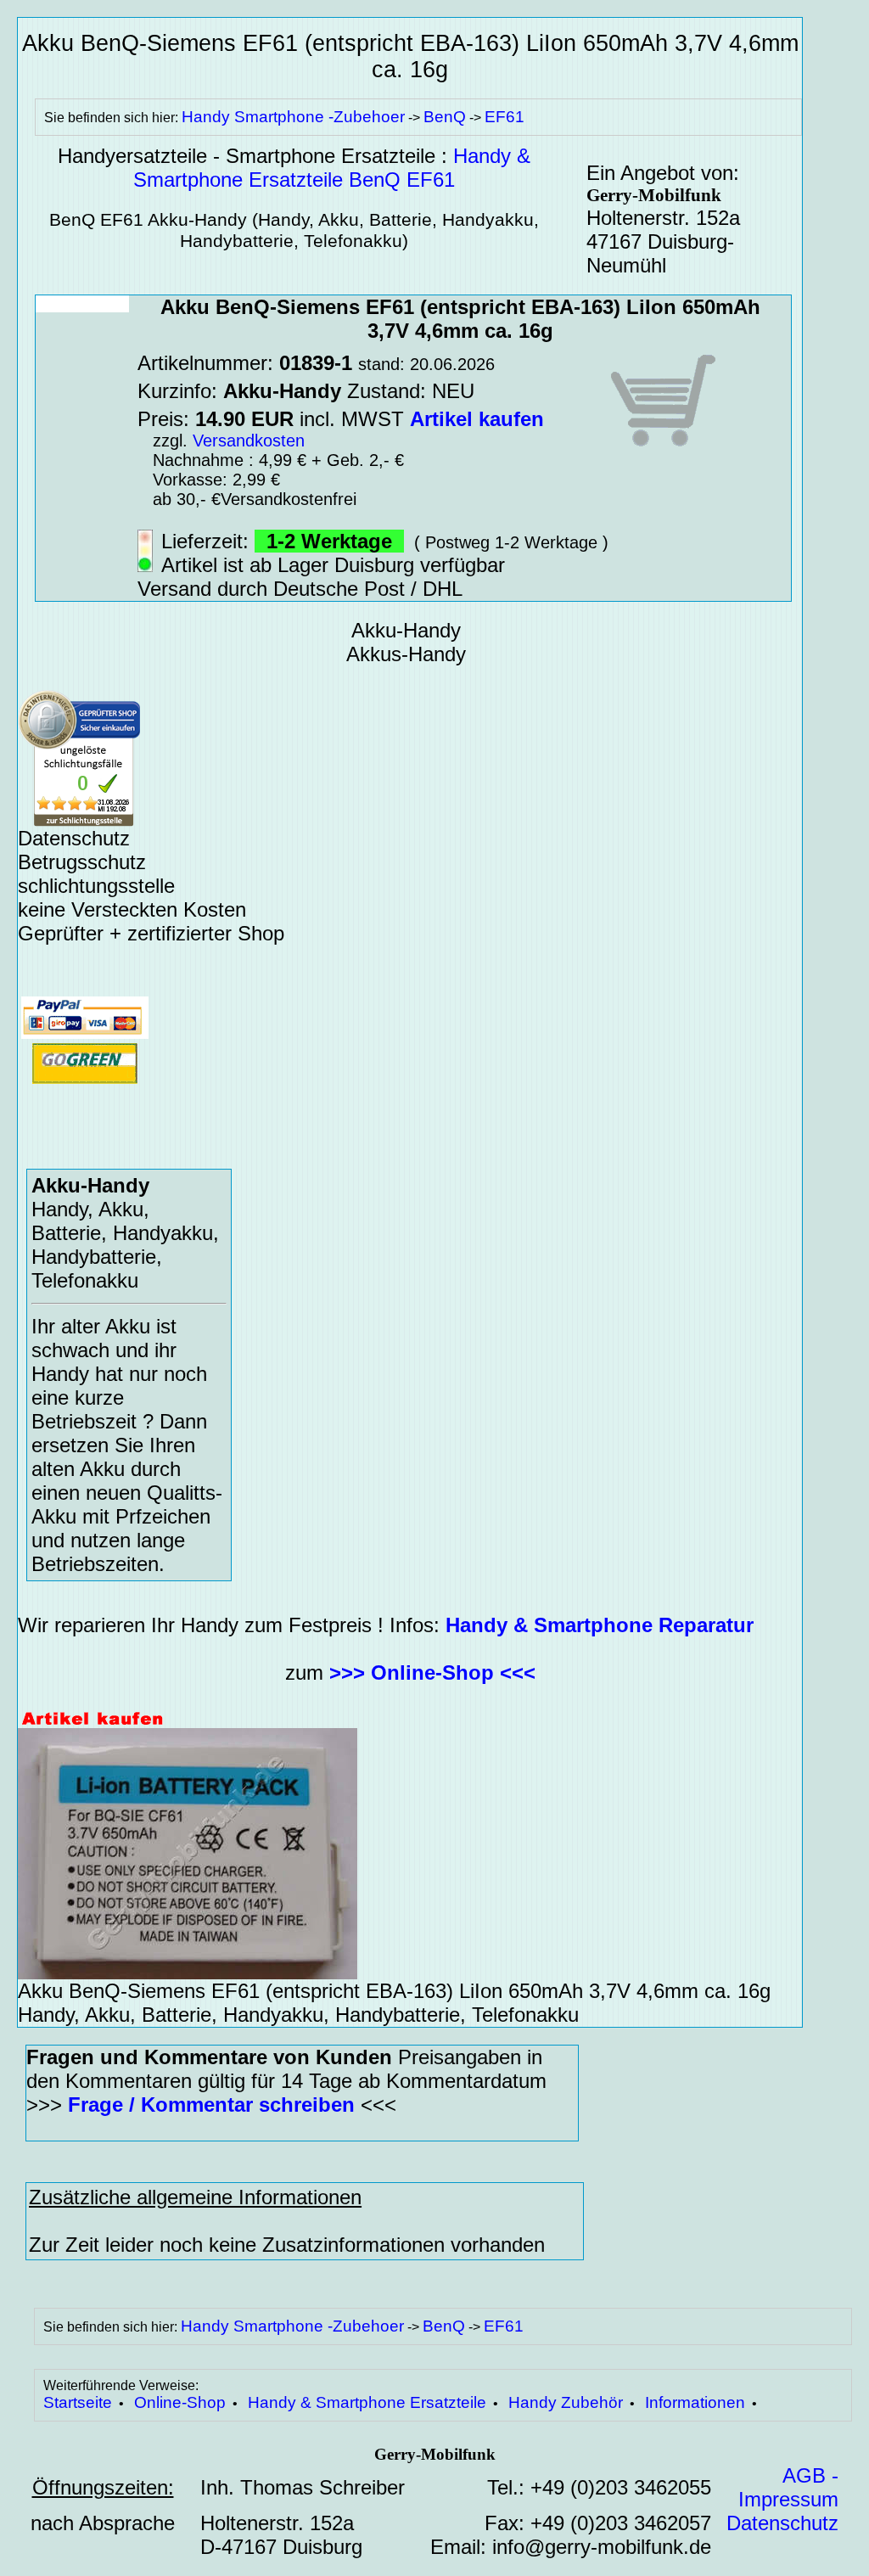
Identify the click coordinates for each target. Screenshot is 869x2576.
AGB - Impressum (788, 2487)
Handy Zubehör (566, 2402)
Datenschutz (782, 2523)
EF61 (505, 117)
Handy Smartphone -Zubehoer (293, 117)
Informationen (695, 2402)
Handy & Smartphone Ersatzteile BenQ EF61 (332, 168)
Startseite (78, 2402)
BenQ (445, 117)
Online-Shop (180, 2402)
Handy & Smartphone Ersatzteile (367, 2402)
